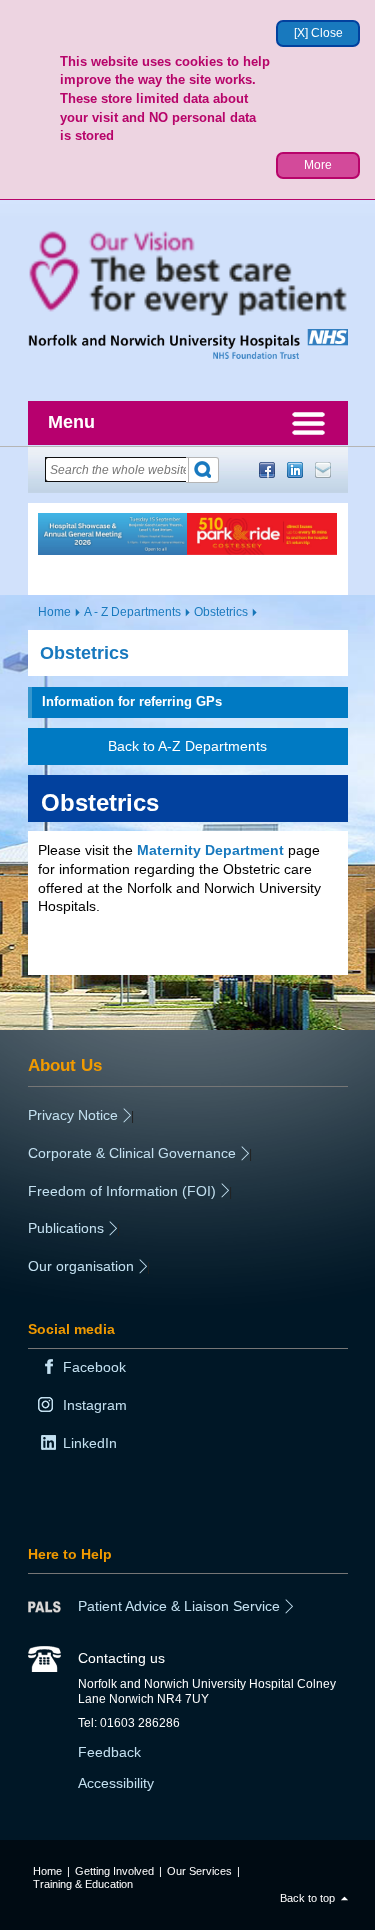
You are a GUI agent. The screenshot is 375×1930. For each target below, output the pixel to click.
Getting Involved (114, 1871)
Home (54, 612)
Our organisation (81, 1266)
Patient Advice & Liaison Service (179, 1606)
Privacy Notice (73, 1115)
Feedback (109, 1752)
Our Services (199, 1871)
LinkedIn (295, 470)
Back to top (307, 1898)
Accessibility (116, 1783)
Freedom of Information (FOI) (122, 1191)
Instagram (95, 1405)
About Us (65, 1065)
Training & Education (83, 1884)
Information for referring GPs (132, 701)
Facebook (267, 470)
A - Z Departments (132, 612)
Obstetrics (221, 612)
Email (323, 470)
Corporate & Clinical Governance (132, 1153)
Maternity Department (210, 850)
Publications (66, 1228)
